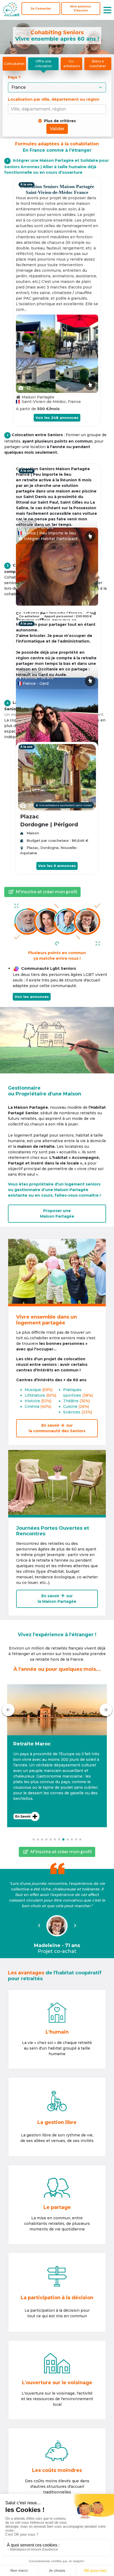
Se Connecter (41, 9)
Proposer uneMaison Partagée (57, 1213)
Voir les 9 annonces (57, 866)
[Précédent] (8, 1710)
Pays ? (15, 77)
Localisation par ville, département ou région (54, 99)
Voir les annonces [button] (32, 997)
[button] (57, 1756)
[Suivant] (106, 1710)
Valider (57, 129)
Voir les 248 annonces (57, 418)
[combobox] (58, 109)
